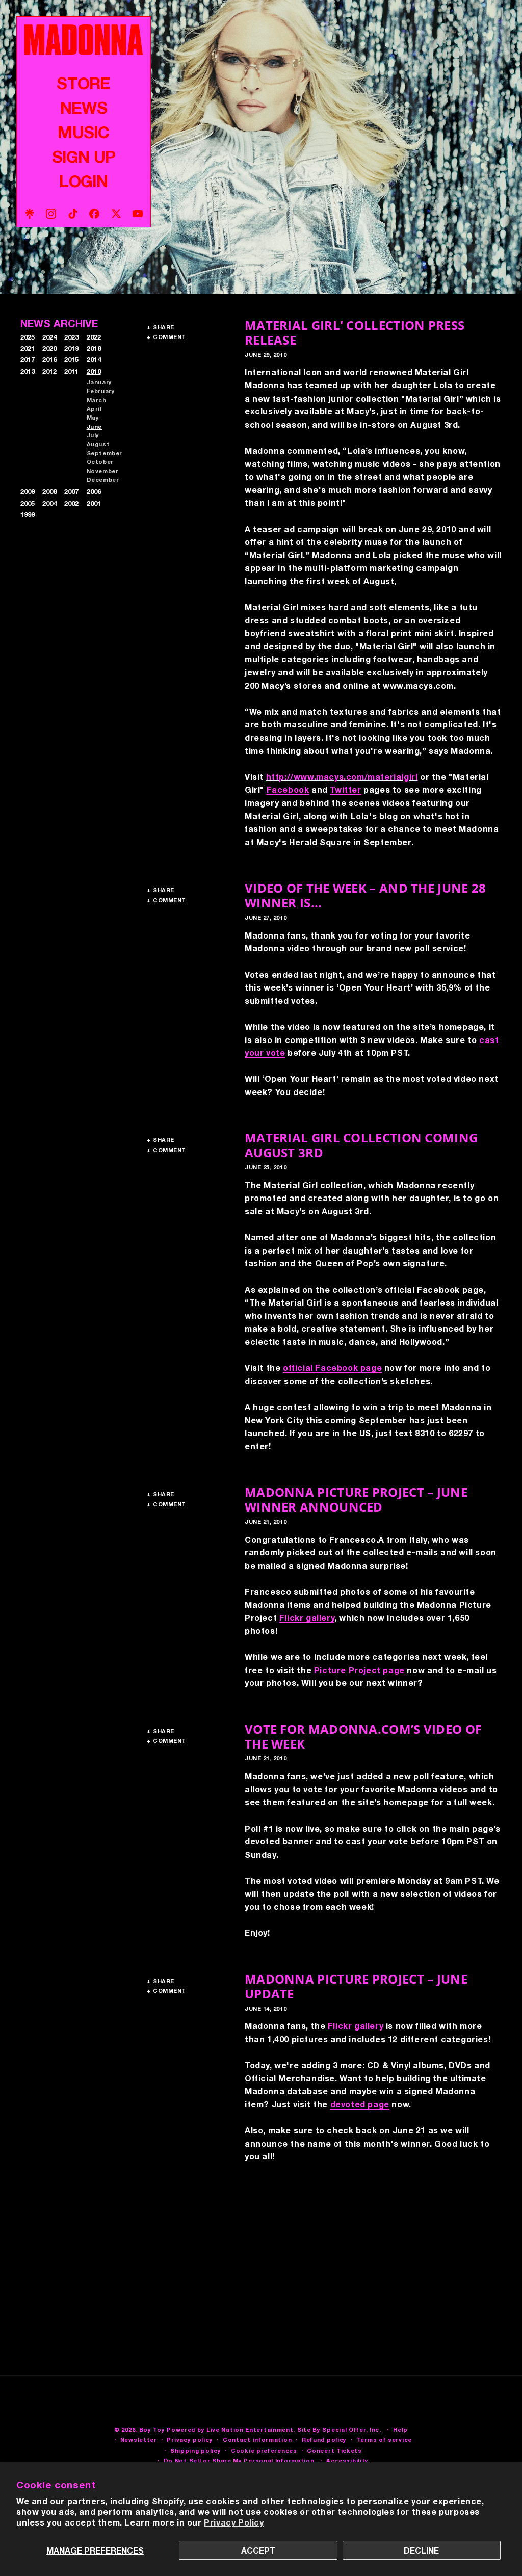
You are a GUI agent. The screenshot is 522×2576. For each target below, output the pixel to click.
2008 (49, 491)
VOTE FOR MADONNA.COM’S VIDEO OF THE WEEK (363, 1736)
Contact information (257, 2440)
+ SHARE (161, 327)
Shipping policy (196, 2450)
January (99, 382)
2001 (94, 503)
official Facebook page (332, 1368)
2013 (28, 371)
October (100, 462)
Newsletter (139, 2440)
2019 (71, 348)
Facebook (288, 789)
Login (83, 181)
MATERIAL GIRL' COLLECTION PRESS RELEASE (355, 332)
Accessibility (347, 2461)
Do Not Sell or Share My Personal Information (239, 2461)
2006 (94, 491)
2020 (49, 348)
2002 (71, 503)
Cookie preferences (264, 2450)
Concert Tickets (334, 2450)
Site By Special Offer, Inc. (339, 2429)
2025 (28, 337)
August (98, 444)
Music (83, 132)
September (105, 453)
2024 (49, 337)
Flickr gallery (307, 1617)
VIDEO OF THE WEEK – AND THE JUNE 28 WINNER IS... (366, 895)
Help (400, 2429)
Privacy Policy (234, 2522)
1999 (28, 514)
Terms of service (384, 2440)
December (103, 479)
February (101, 391)
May (93, 417)
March (97, 400)
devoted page (360, 2104)
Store (83, 83)
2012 (49, 371)
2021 (28, 348)
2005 (28, 503)
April (94, 409)
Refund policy (324, 2440)
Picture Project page (359, 1670)
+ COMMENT (166, 337)
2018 (94, 348)
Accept (258, 2550)
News (84, 108)
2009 (28, 491)
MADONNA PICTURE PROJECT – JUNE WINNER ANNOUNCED (356, 1499)
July (93, 435)
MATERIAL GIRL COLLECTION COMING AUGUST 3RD (361, 1145)
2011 (71, 371)
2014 (94, 359)
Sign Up (84, 157)
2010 (94, 371)
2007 (71, 491)
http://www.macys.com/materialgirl (342, 777)
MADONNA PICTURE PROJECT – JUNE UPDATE (356, 1986)
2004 (49, 503)
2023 (71, 337)
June (94, 426)
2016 (49, 359)
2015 (71, 359)
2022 (94, 337)
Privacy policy (190, 2440)
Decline (421, 2550)
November (103, 471)
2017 (28, 359)
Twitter (345, 789)
